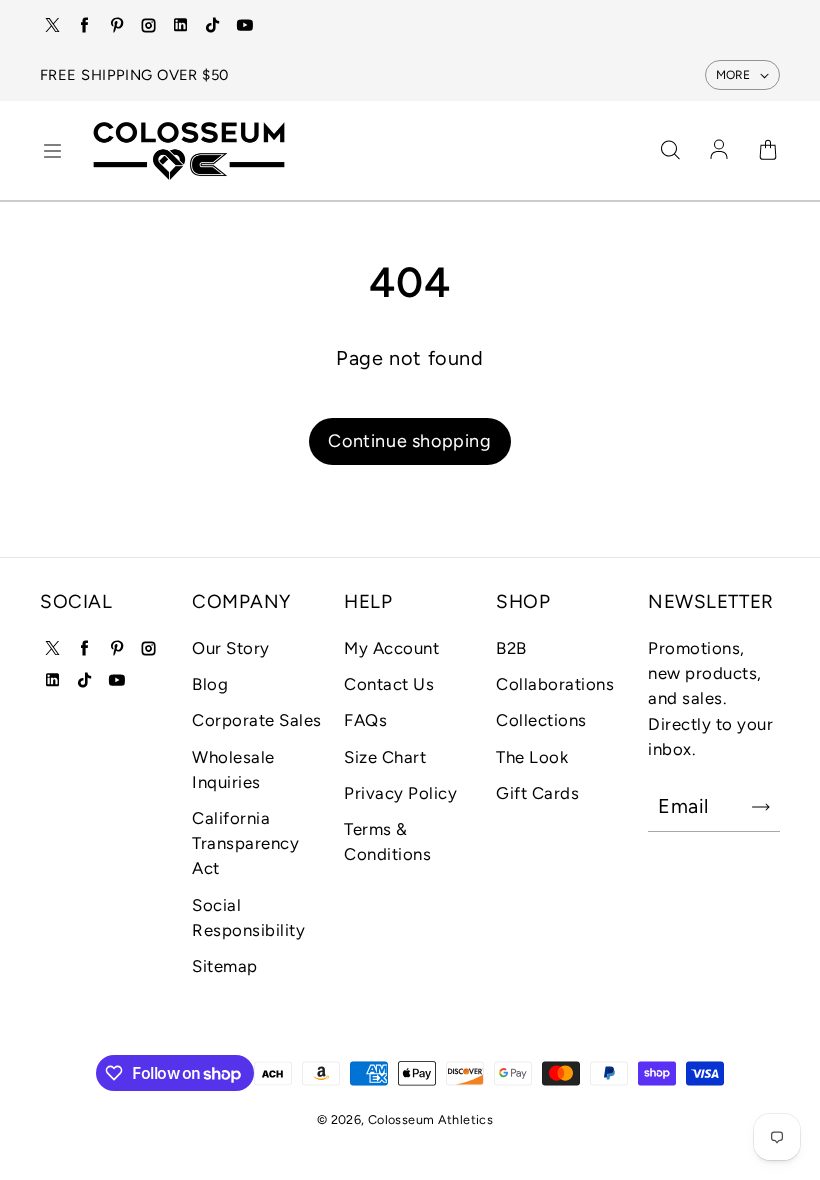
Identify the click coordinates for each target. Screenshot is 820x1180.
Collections (541, 720)
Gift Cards (537, 793)
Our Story (231, 648)
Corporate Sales (257, 720)
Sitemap (225, 966)
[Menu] (52, 151)
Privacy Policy (400, 793)
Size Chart (385, 757)
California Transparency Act (245, 843)
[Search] (670, 151)
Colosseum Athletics (430, 1119)
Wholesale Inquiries (233, 769)
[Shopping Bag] (768, 151)
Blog (210, 684)
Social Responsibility (248, 917)
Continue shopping (409, 441)
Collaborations (555, 684)
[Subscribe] (761, 807)
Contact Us (389, 684)
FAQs (365, 720)
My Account (391, 648)
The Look (532, 757)
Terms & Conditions (387, 841)
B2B (511, 648)
